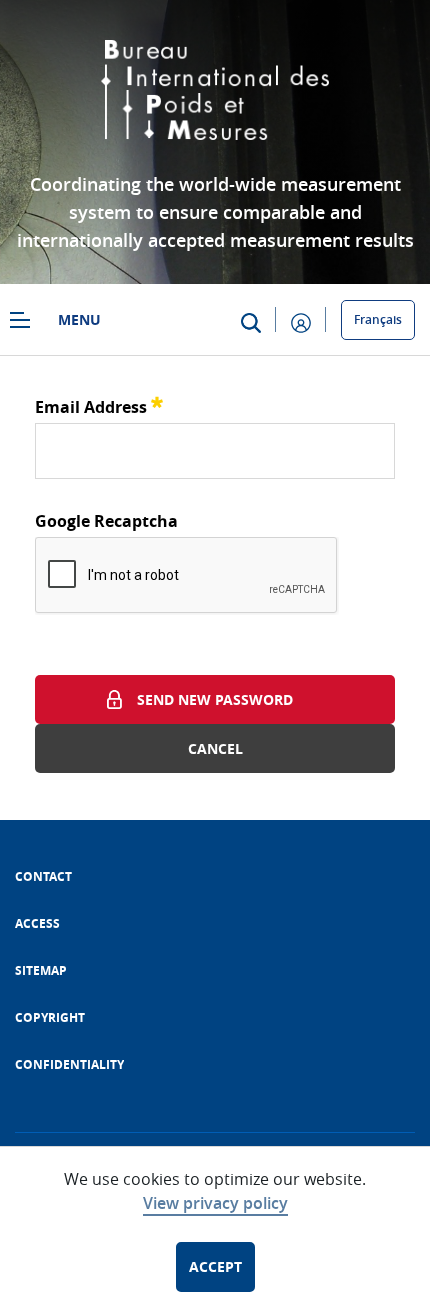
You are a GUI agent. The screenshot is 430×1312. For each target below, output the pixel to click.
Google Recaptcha (106, 521)
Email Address (99, 404)
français (378, 319)
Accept (215, 1266)
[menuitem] (43, 876)
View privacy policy (215, 1203)
